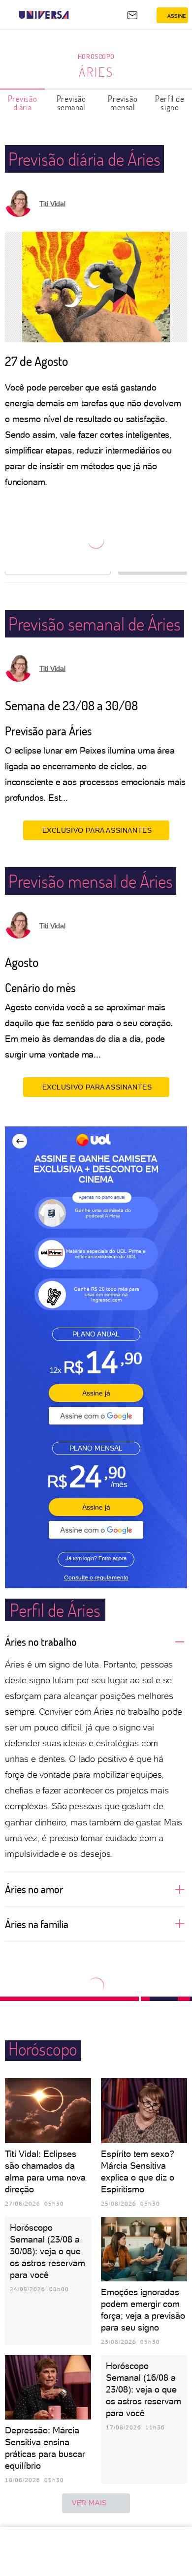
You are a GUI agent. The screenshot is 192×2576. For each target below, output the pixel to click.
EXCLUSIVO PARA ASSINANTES (97, 830)
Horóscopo (96, 56)
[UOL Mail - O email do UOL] (132, 15)
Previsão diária (23, 103)
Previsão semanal (71, 103)
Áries (96, 72)
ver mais (89, 2503)
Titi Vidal (52, 204)
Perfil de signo (170, 103)
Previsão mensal (123, 103)
